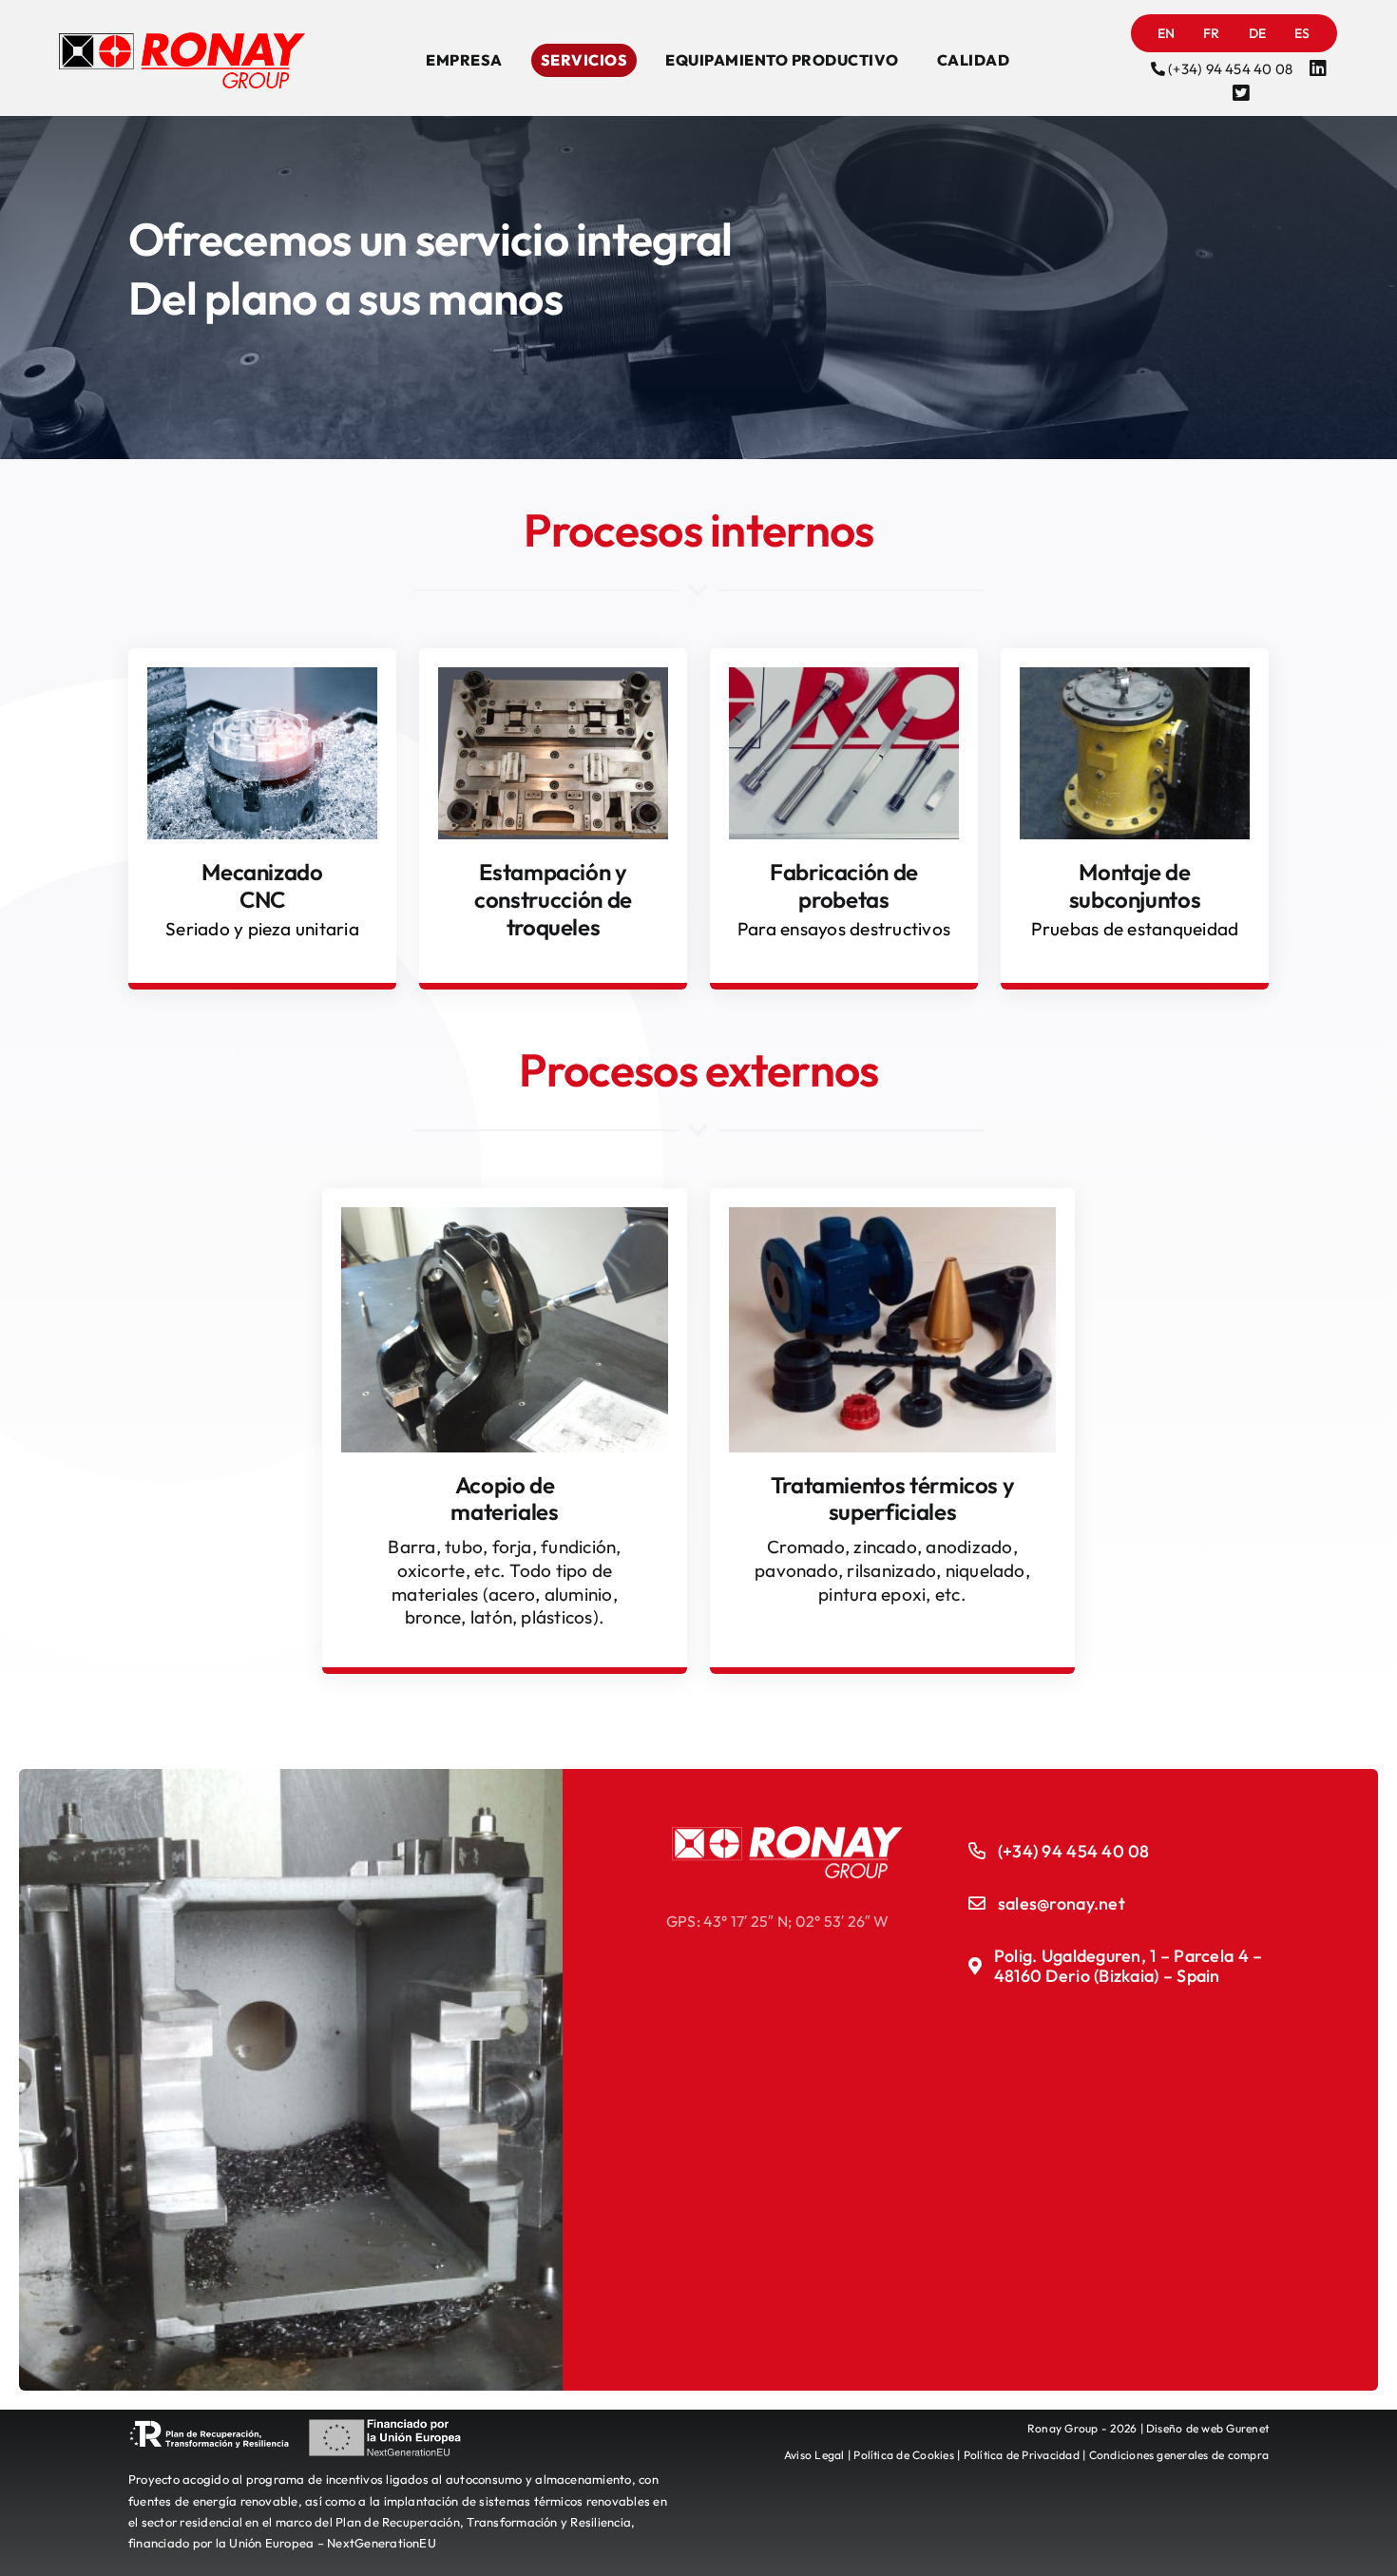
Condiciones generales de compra (1179, 2455)
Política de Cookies (904, 2455)
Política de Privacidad (1022, 2455)
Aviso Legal (814, 2455)
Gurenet (1247, 2428)
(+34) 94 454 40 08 (1230, 69)
